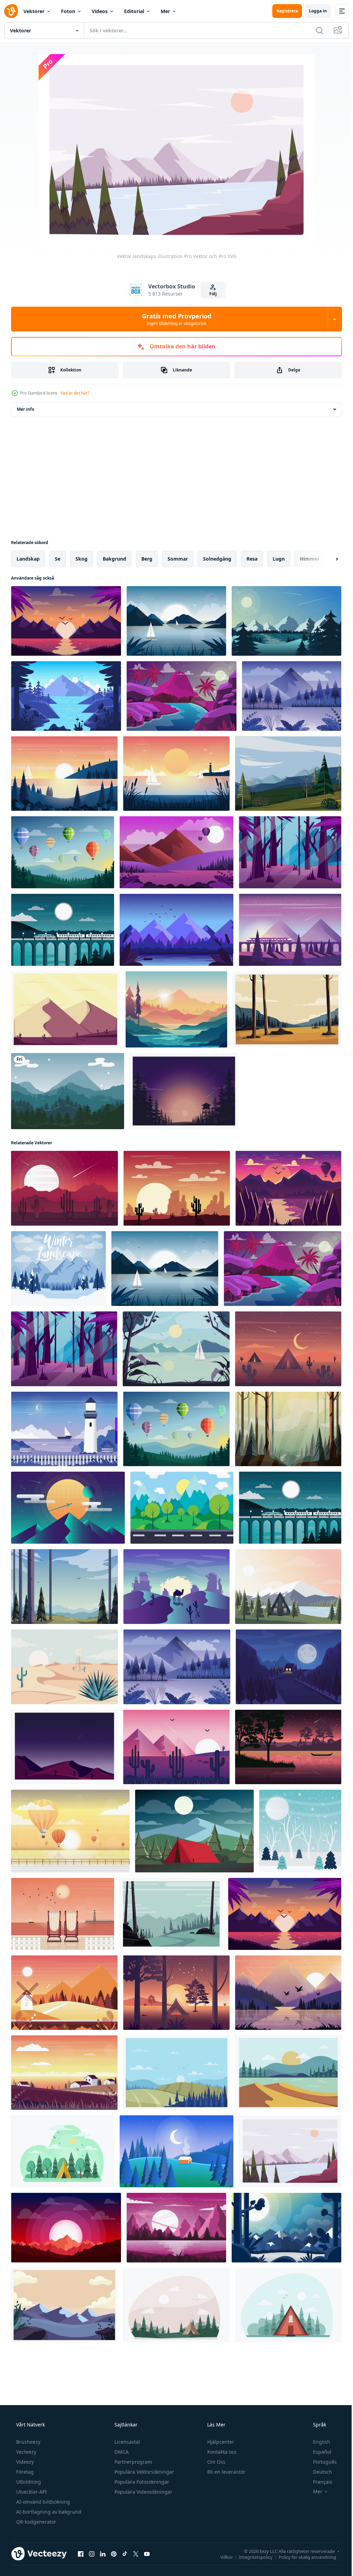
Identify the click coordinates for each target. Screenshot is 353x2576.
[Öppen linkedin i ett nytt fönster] (103, 2554)
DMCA (121, 2452)
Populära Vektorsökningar (144, 2472)
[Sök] (314, 30)
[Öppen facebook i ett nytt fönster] (81, 2554)
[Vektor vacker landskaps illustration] (64, 774)
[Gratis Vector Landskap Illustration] (182, 1508)
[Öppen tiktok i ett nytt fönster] (125, 2554)
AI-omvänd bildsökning (42, 2502)
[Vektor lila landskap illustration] (176, 930)
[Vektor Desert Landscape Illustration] (177, 1188)
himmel (309, 559)
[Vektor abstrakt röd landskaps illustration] (64, 1188)
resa (252, 559)
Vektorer (34, 11)
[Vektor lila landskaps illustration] (290, 930)
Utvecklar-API (31, 2492)
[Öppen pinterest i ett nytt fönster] (114, 2554)
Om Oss (216, 2462)
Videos (100, 11)
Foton (68, 11)
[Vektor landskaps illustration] (66, 621)
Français (318, 2482)
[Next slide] (326, 559)
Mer (165, 11)
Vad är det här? (75, 393)
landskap (28, 559)
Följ (211, 294)
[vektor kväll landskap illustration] (289, 1667)
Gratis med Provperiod (174, 319)
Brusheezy (28, 2442)
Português (320, 2462)
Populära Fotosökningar (141, 2482)
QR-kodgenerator (36, 2522)
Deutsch (318, 2472)
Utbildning (28, 2482)
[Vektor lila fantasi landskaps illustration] (176, 2228)
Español (318, 2452)
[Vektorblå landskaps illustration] (292, 696)
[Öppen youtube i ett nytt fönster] (147, 2554)
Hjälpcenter (220, 2442)
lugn (279, 559)
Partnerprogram (133, 2462)
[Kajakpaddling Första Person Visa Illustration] (176, 1009)
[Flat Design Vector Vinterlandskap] (58, 1269)
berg (147, 559)
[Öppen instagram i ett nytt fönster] (92, 2554)
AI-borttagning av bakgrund (48, 2512)
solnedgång (217, 559)
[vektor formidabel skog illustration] (290, 852)
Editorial (134, 11)
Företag (24, 2472)
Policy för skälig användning (302, 2557)
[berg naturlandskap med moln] (68, 1091)
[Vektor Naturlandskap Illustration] (176, 621)
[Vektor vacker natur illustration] (176, 1993)
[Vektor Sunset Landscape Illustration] (176, 774)
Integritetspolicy (251, 2557)
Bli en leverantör (226, 2472)
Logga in (313, 11)
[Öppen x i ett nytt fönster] (136, 2554)
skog (82, 559)
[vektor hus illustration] (288, 2305)
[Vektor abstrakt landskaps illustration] (68, 1508)
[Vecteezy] (11, 11)
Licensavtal (127, 2442)
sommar (178, 559)
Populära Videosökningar (143, 2492)
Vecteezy (26, 2452)
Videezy (24, 2462)
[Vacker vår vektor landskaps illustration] (63, 852)
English (317, 2442)
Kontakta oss (221, 2452)
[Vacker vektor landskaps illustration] (288, 1587)
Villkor (221, 2557)
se (58, 559)
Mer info (26, 409)
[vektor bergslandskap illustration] (288, 1188)
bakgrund (114, 559)
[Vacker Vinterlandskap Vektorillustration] (300, 1831)
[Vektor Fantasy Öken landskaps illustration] (181, 696)
